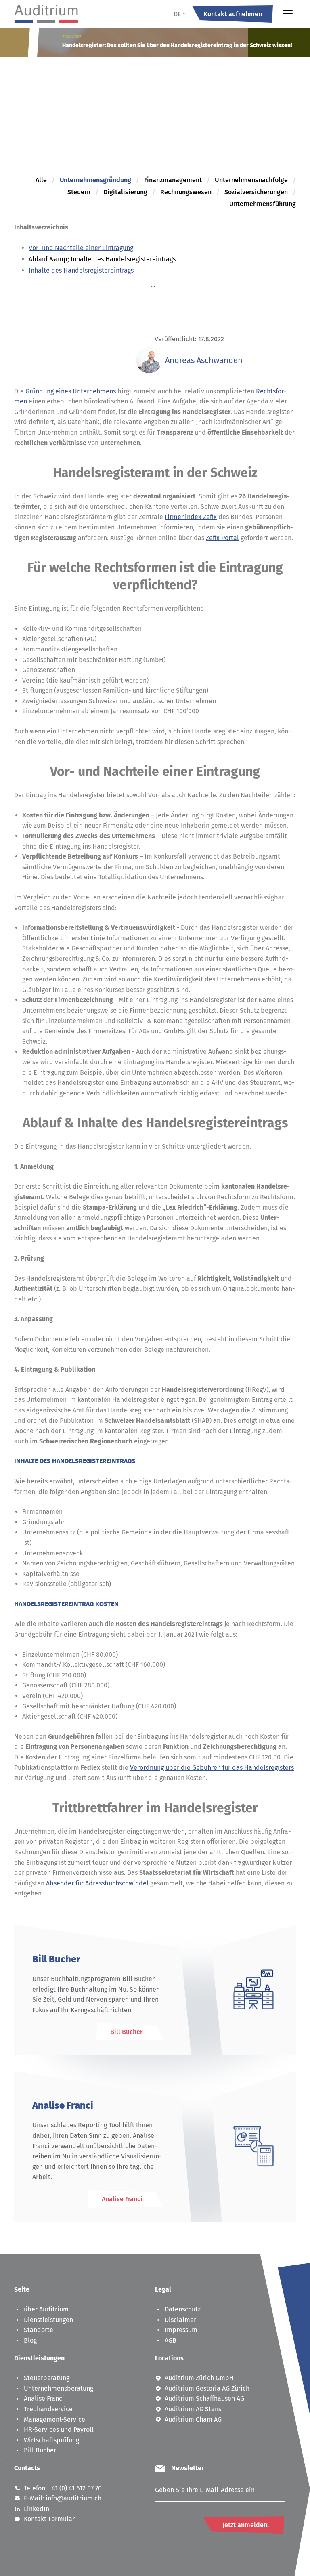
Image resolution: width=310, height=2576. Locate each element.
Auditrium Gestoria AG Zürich (207, 2388)
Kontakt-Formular (49, 2519)
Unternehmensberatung (59, 2388)
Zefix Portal (222, 537)
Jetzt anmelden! (246, 2525)
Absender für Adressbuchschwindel (97, 1883)
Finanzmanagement (173, 180)
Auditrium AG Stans (193, 2409)
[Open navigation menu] (288, 14)
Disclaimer (180, 2320)
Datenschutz (183, 2309)
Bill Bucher (40, 2450)
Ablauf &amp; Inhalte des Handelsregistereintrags (102, 259)
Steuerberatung (47, 2378)
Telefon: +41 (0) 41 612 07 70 (63, 2488)
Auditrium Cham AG (193, 2419)
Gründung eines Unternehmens (71, 391)
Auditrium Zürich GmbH (199, 2378)
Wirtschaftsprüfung (51, 2440)
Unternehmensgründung (95, 180)
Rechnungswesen (186, 192)
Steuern (79, 192)
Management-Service (54, 2419)
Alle (41, 180)
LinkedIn (37, 2509)
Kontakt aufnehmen (233, 14)
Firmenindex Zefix (191, 517)
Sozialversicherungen (256, 192)
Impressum (181, 2330)
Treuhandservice (48, 2409)
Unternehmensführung (263, 204)
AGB (171, 2340)
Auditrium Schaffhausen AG (204, 2398)
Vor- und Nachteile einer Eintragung (81, 247)
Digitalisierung (125, 192)
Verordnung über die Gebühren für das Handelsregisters (212, 1767)
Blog (30, 2340)
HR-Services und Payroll (59, 2430)
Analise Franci (44, 2398)
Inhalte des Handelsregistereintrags (81, 270)
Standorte (39, 2330)
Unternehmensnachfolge (251, 180)
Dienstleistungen (48, 2320)
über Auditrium (46, 2309)
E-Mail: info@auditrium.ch (63, 2498)
